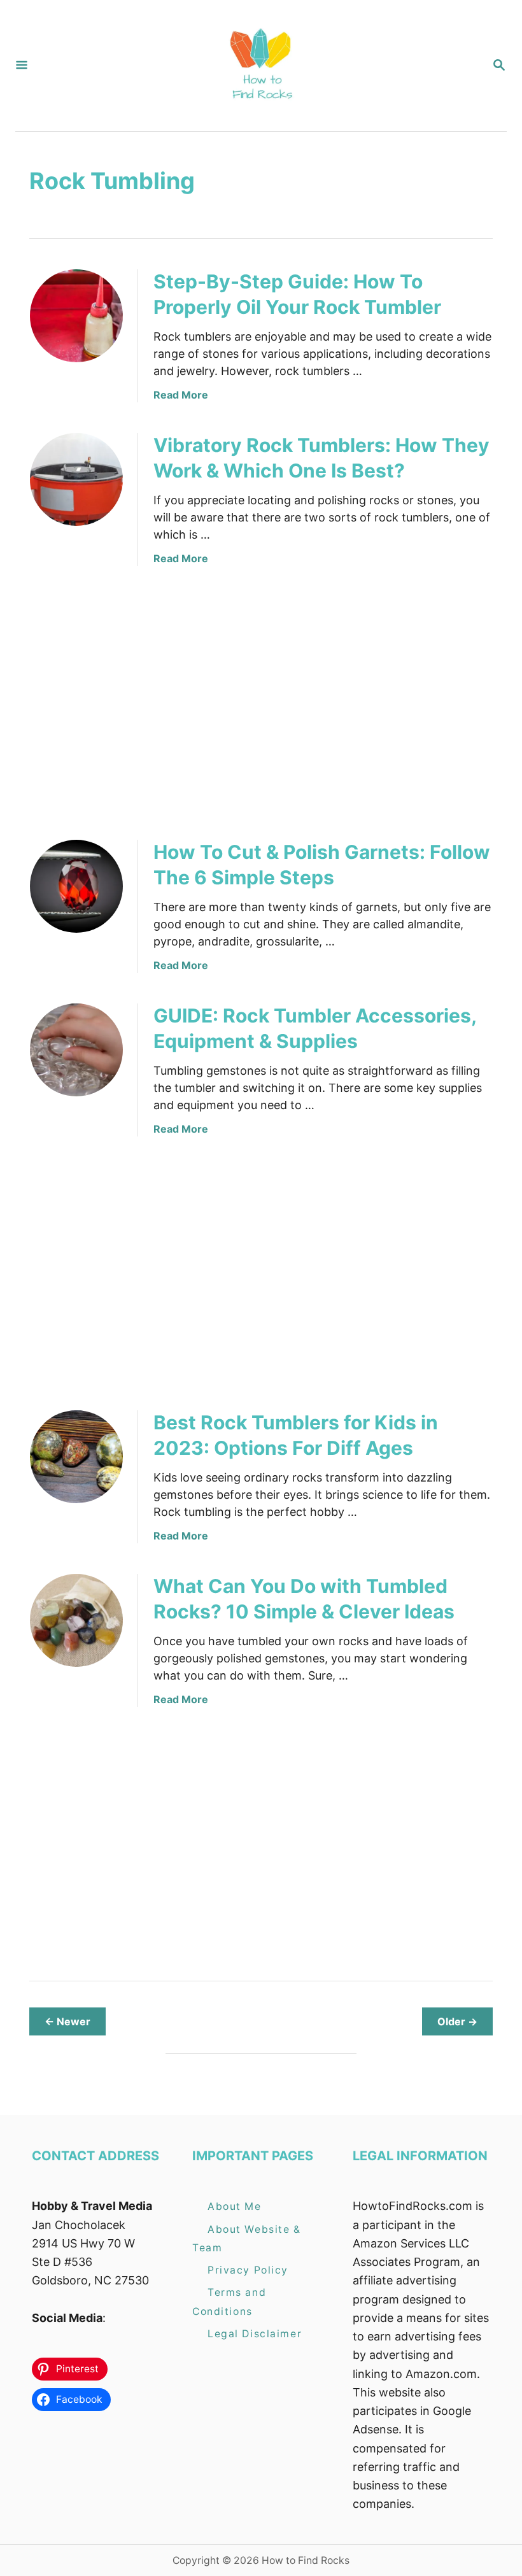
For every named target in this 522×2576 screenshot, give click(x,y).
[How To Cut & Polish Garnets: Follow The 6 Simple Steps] (76, 886)
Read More (181, 395)
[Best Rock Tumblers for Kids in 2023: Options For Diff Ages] (76, 1457)
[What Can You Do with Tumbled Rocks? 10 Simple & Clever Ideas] (76, 1620)
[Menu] (22, 66)
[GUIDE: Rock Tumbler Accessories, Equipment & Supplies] (76, 1050)
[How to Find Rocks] (260, 66)
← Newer (67, 2021)
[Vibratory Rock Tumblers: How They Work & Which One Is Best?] (76, 479)
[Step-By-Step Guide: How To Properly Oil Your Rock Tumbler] (76, 316)
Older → (457, 2021)
